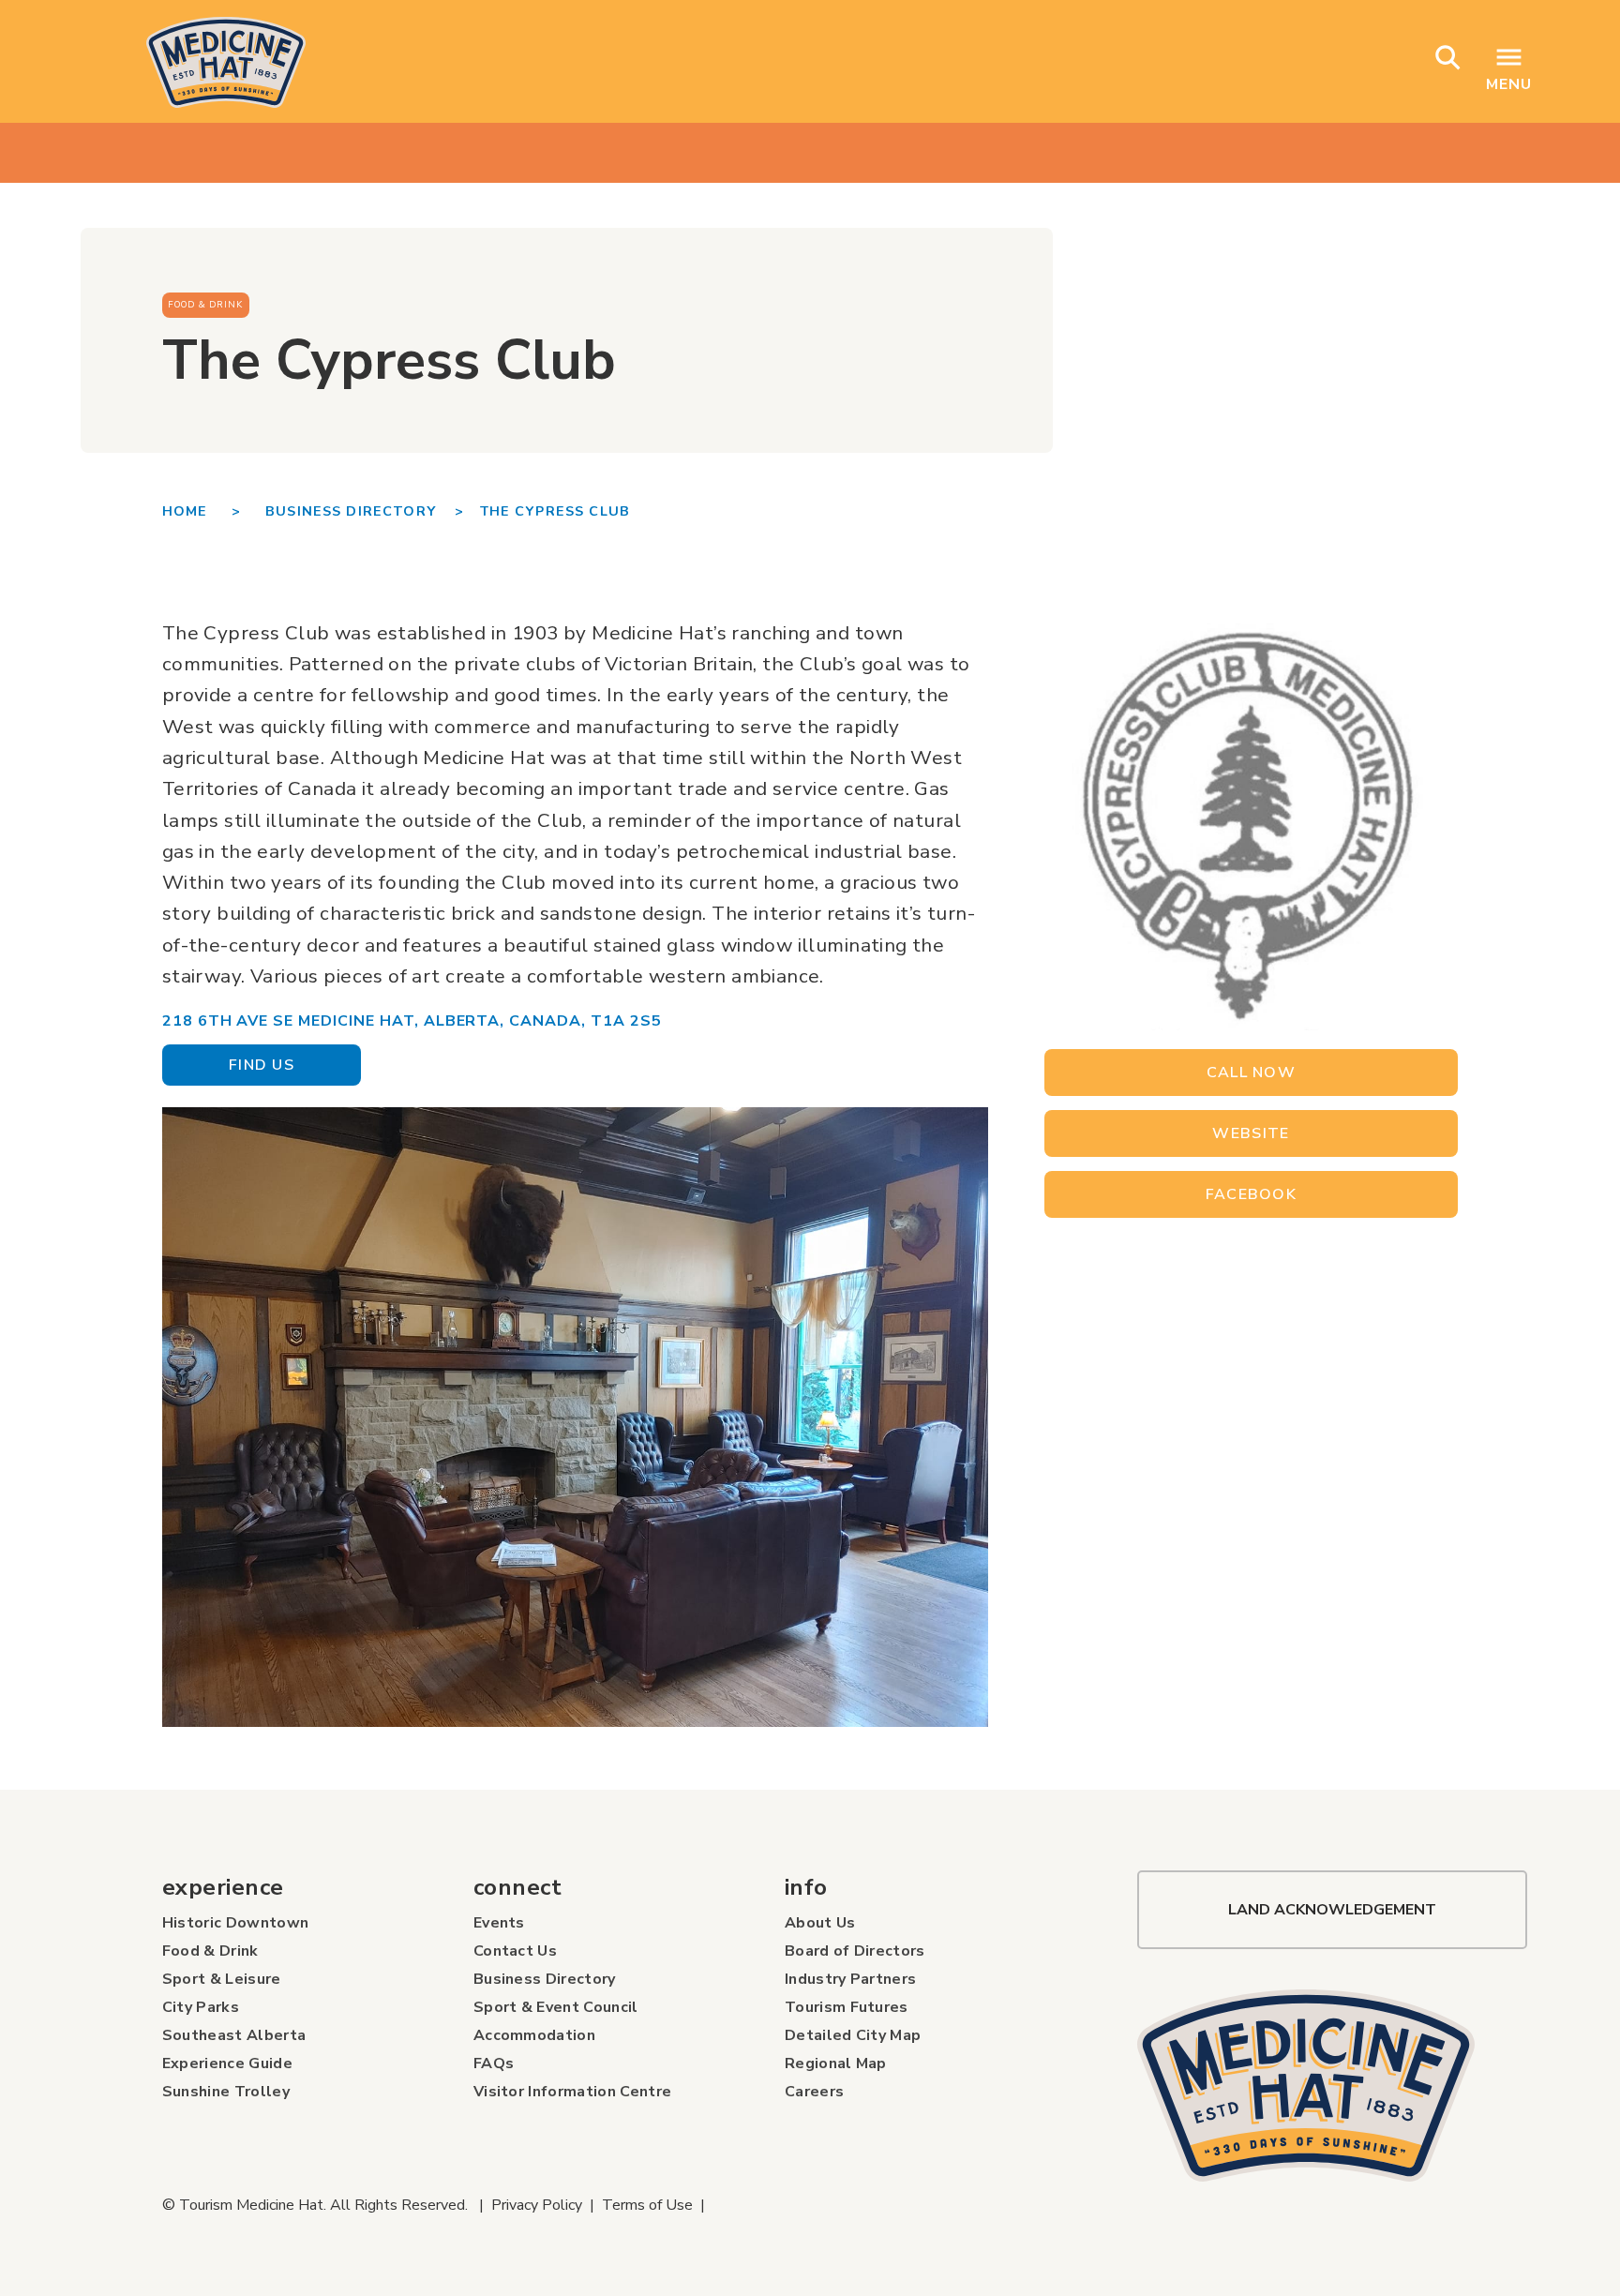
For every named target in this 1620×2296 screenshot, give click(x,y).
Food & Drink (210, 1951)
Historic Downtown (235, 1923)
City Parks (201, 2007)
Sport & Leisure (222, 1979)
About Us (820, 1923)
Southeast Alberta (234, 2035)
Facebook (1251, 1194)
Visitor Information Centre (572, 2092)
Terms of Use (647, 2205)
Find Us (262, 1065)
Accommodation (534, 2035)
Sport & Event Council (556, 2007)
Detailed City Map (853, 2035)
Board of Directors (855, 1951)
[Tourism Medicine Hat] (1332, 2086)
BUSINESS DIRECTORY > (365, 511)
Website (1251, 1133)
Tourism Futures (847, 2007)
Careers (814, 2092)
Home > (214, 511)
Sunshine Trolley (226, 2092)
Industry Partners (850, 1979)
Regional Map (836, 2063)
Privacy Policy (537, 2205)
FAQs (494, 2063)
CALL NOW (1251, 1073)
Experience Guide (227, 2063)
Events (499, 1923)
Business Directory (545, 1979)
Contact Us (515, 1951)
